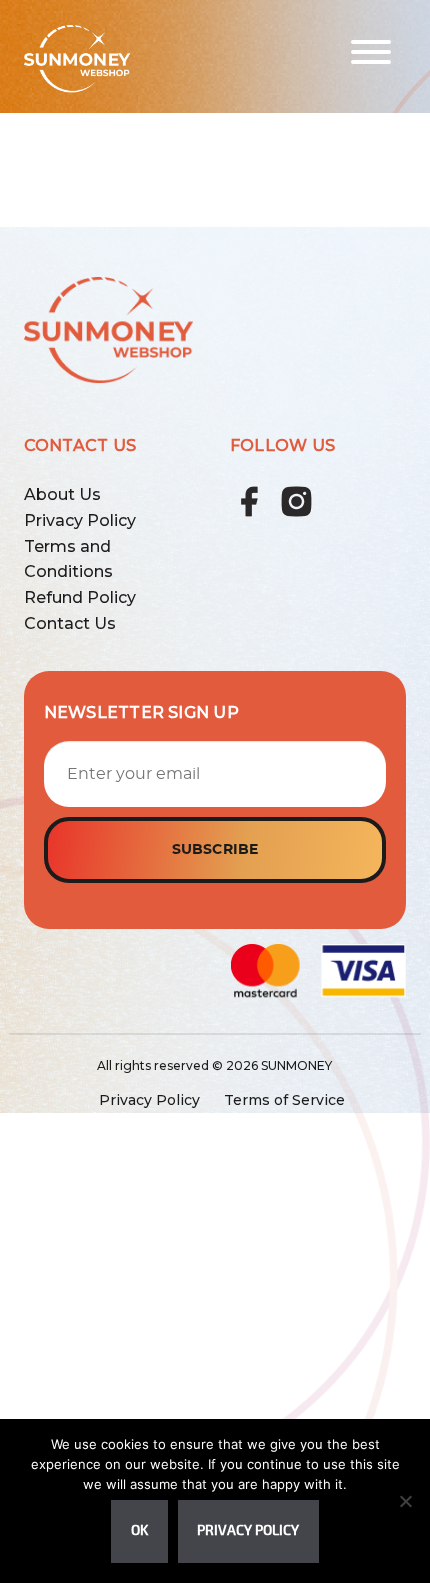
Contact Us (70, 623)
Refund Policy (80, 597)
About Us (62, 494)
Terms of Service (284, 1100)
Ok (139, 1530)
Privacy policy (248, 1530)
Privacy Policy (80, 520)
